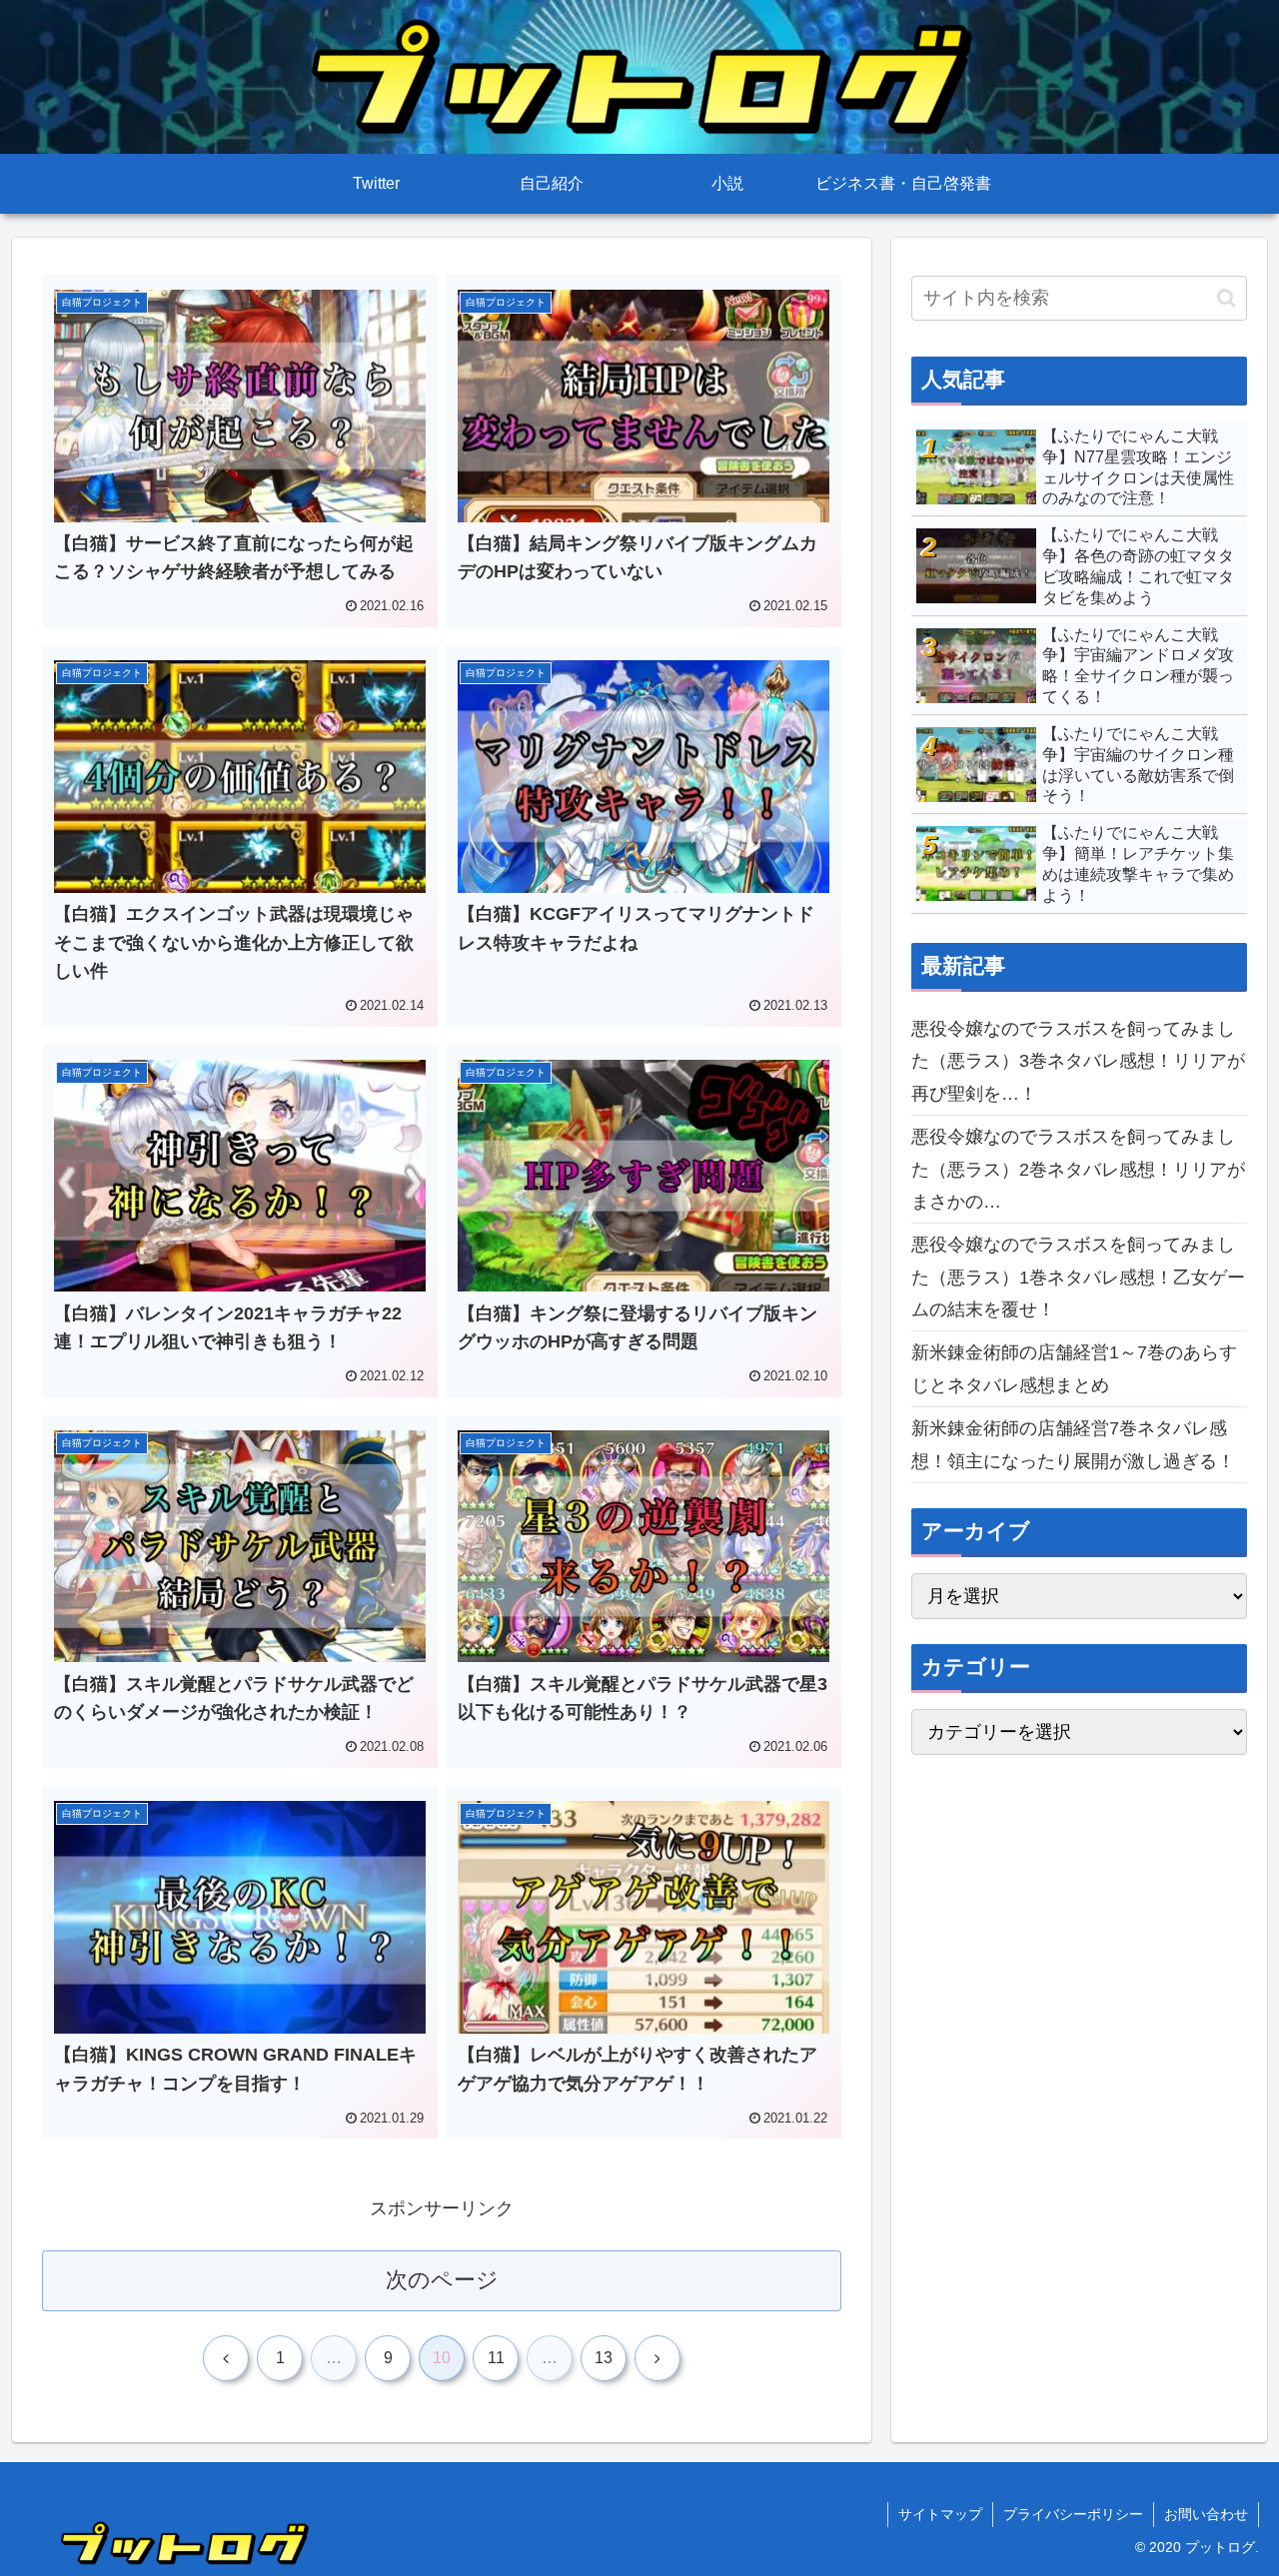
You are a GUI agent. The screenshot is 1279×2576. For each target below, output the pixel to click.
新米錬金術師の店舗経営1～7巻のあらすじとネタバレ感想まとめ (1074, 1368)
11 (496, 2358)
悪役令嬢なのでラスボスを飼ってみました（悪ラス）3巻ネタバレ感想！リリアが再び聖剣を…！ (1078, 1061)
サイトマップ (940, 2514)
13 (604, 2358)
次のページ (442, 2280)
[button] (1227, 298)
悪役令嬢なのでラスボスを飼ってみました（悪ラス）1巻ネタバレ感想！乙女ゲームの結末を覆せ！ (1078, 1277)
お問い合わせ (1206, 2514)
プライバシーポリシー (1073, 2514)
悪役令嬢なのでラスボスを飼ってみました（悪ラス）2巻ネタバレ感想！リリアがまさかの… (1078, 1169)
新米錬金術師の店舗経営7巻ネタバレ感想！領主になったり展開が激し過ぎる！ (1073, 1444)
